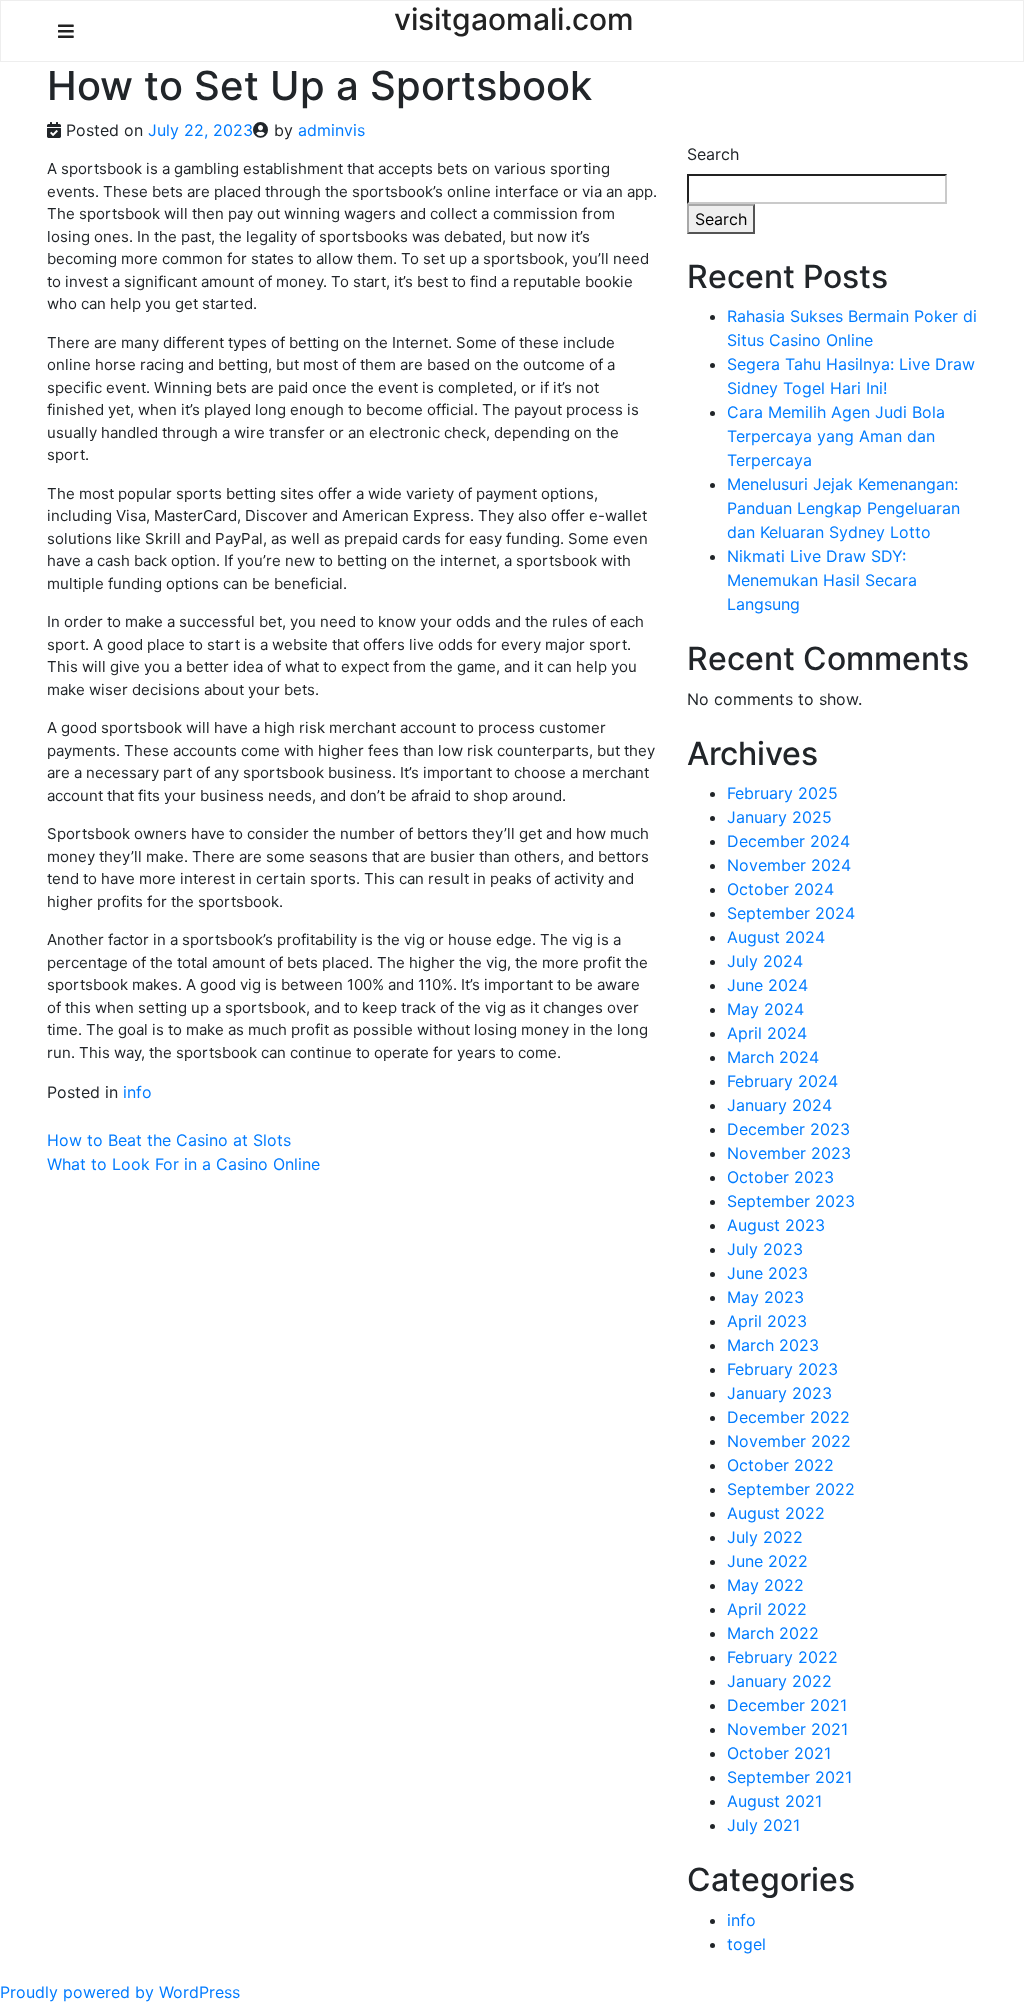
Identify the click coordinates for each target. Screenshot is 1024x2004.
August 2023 (776, 1225)
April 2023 (767, 1321)
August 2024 (776, 937)
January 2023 (779, 1393)
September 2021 (789, 1777)
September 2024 (791, 913)
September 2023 (791, 1201)
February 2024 (782, 1081)
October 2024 (780, 889)
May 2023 (765, 1297)
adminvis (331, 130)
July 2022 (765, 1537)
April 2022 (767, 1609)
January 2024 (779, 1105)
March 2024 (773, 1057)
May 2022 (765, 1585)
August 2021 (774, 1801)
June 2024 (767, 985)
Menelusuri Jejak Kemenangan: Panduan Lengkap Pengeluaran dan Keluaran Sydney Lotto (843, 508)
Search (713, 154)
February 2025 (782, 793)
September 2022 (791, 1489)
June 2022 (767, 1561)
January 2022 (779, 1681)
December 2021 (787, 1705)
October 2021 (779, 1753)
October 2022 (780, 1465)
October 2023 (780, 1177)
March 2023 (773, 1345)
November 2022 (789, 1441)
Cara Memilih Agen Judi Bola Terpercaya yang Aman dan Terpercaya (836, 436)
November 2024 (789, 865)
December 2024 (788, 841)
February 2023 (782, 1369)
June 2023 (767, 1273)
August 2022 (776, 1513)
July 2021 (763, 1825)
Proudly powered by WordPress (120, 1992)
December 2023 (788, 1129)
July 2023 (765, 1249)
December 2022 (788, 1417)
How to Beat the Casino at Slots (169, 1140)
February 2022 (782, 1657)
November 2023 (789, 1153)
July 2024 (765, 961)
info (137, 1092)
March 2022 (773, 1633)
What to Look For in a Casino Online (183, 1164)
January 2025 (779, 817)
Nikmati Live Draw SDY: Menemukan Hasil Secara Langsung (822, 580)
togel (746, 1944)
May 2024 (765, 1009)
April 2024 (767, 1033)
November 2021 (787, 1729)
